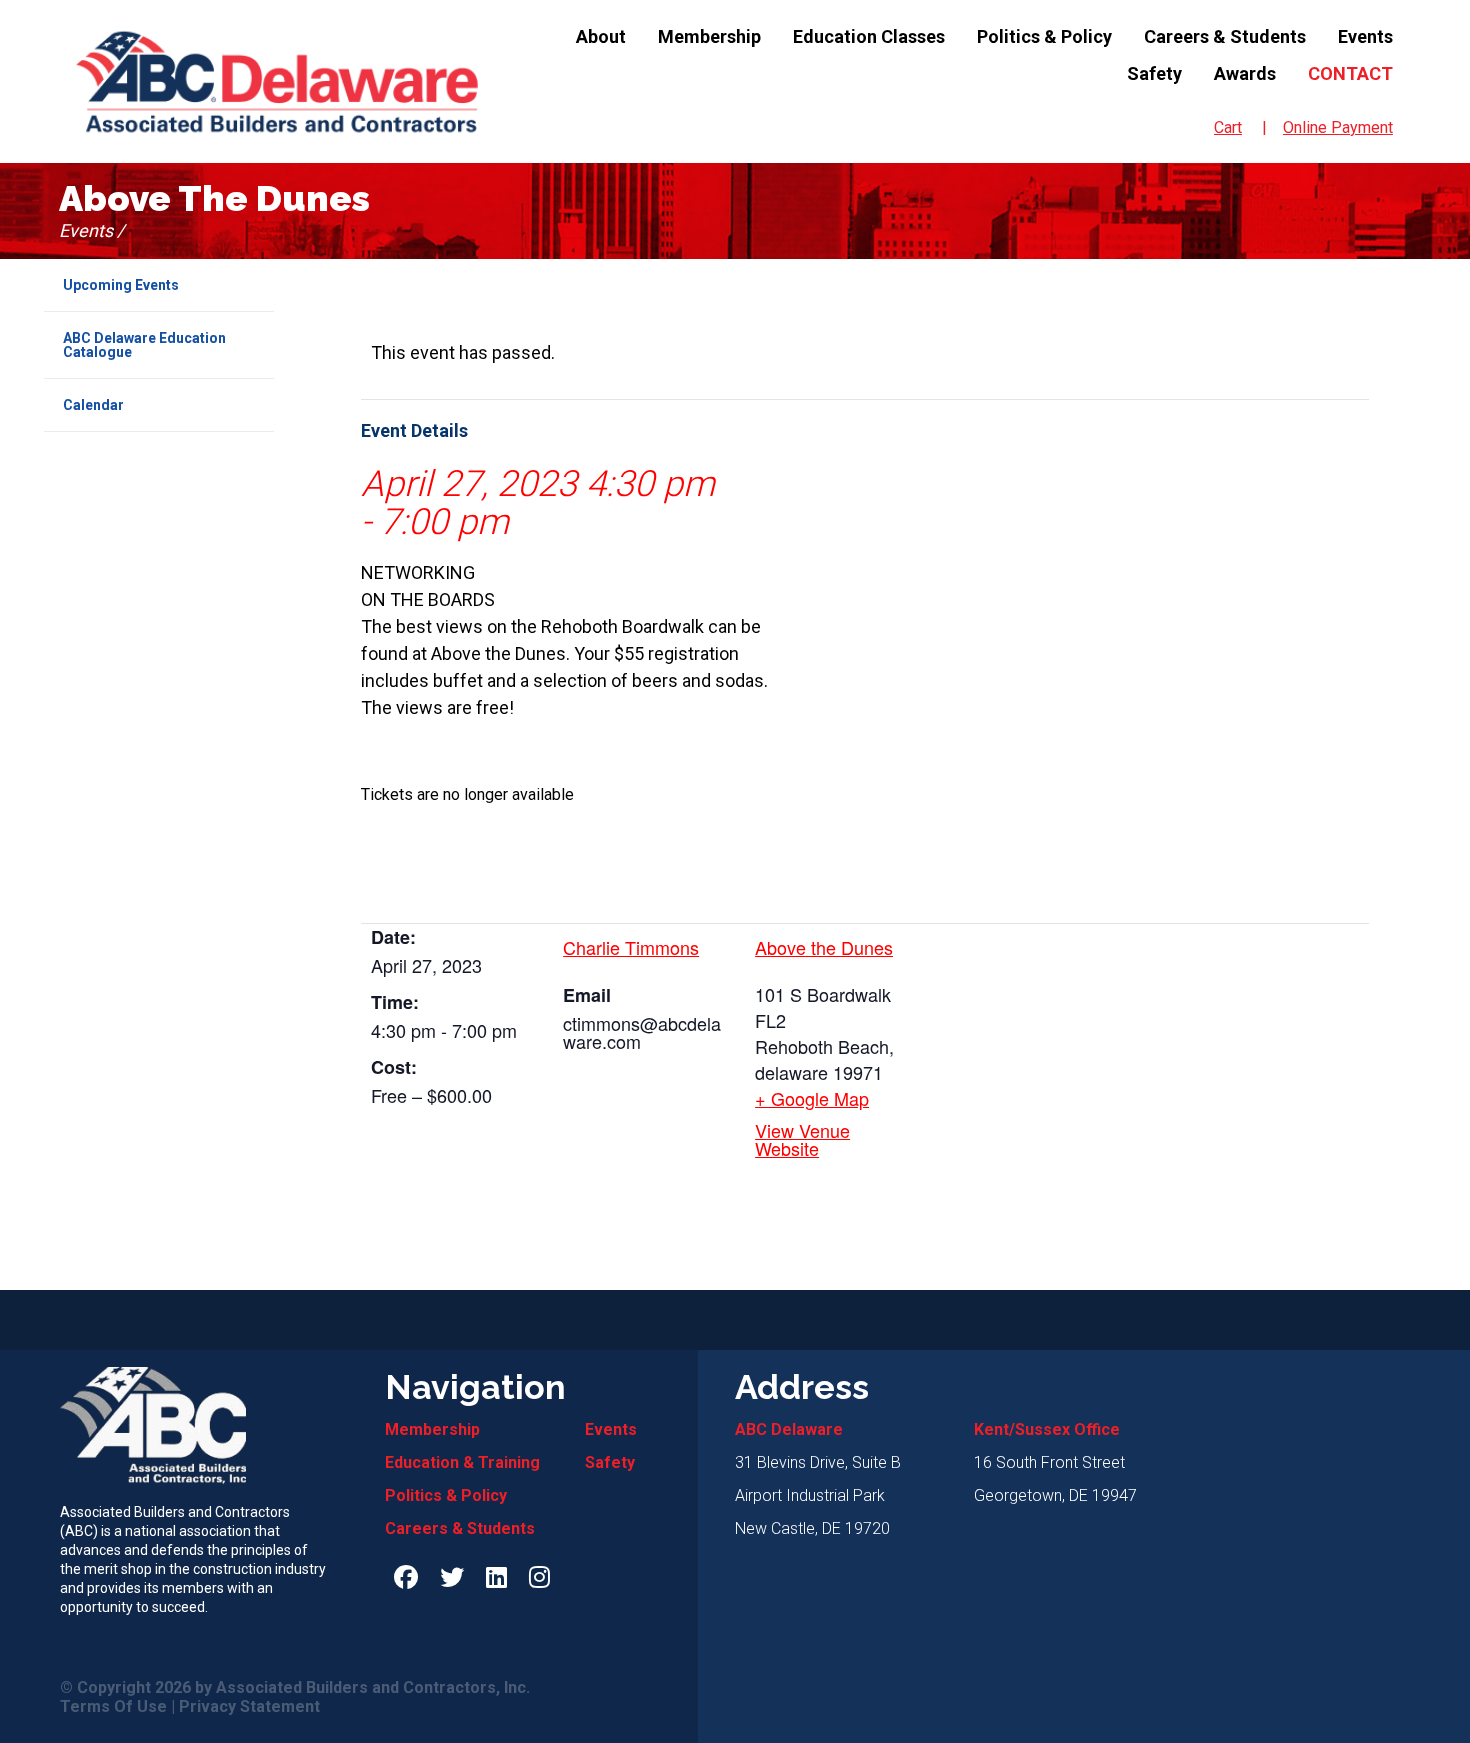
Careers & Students (1225, 36)
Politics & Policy (1044, 36)
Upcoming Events (121, 285)
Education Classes (869, 36)
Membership (709, 36)
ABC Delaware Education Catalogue (144, 345)
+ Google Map (812, 1098)
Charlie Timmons (631, 947)
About (601, 36)
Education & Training (462, 1462)
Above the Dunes (824, 947)
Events (1365, 36)
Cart (1228, 127)
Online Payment (1338, 127)
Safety (1154, 73)
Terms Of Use (113, 1707)
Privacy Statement (249, 1707)
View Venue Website (802, 1139)
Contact (1350, 73)
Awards (1245, 73)
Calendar (93, 405)
